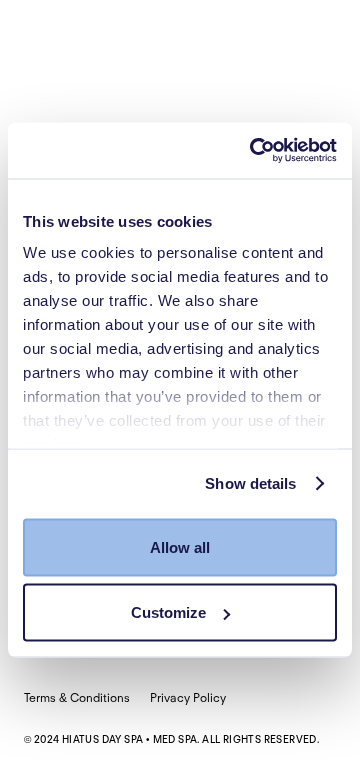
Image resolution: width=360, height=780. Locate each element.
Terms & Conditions (77, 697)
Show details (250, 483)
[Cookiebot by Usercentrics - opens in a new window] (254, 151)
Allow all (180, 546)
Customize (168, 612)
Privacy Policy (188, 697)
